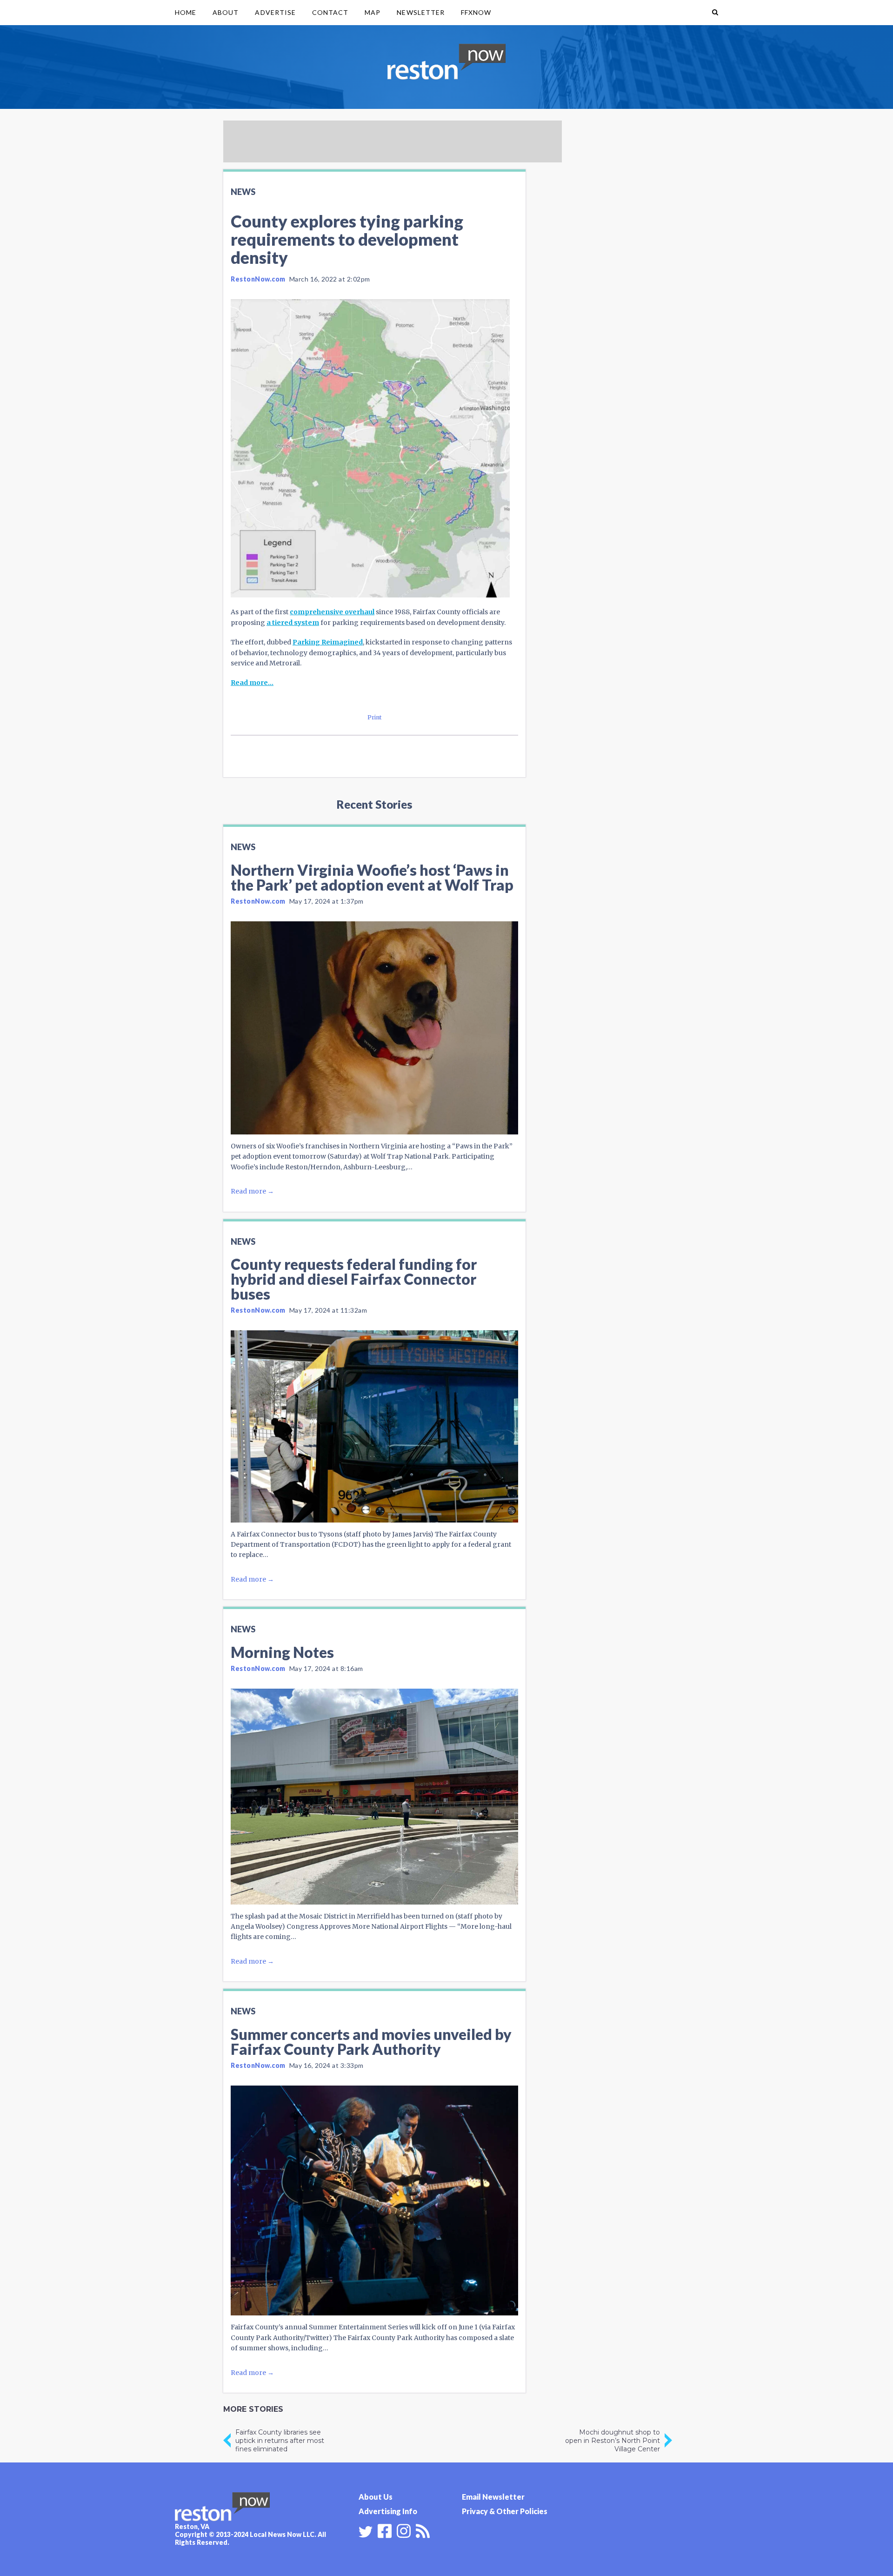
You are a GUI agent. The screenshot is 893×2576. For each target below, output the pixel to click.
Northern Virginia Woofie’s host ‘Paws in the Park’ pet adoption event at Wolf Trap (372, 877)
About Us (376, 2497)
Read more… (252, 683)
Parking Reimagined (328, 642)
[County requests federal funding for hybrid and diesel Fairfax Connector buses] (374, 1426)
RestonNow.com (258, 279)
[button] (715, 13)
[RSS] (423, 2530)
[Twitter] (366, 2532)
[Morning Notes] (374, 1797)
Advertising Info (388, 2511)
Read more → (252, 1191)
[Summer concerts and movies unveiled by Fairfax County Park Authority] (374, 2200)
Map (373, 12)
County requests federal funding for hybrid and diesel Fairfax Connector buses (354, 1279)
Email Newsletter (493, 2497)
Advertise (275, 12)
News (243, 192)
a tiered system (293, 623)
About (226, 12)
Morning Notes (282, 1652)
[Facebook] (385, 2530)
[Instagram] (404, 2530)
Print (375, 717)
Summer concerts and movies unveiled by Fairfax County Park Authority (371, 2042)
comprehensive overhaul (332, 612)
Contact (330, 12)
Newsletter (421, 12)
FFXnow (476, 12)
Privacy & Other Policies (505, 2511)
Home (186, 12)
